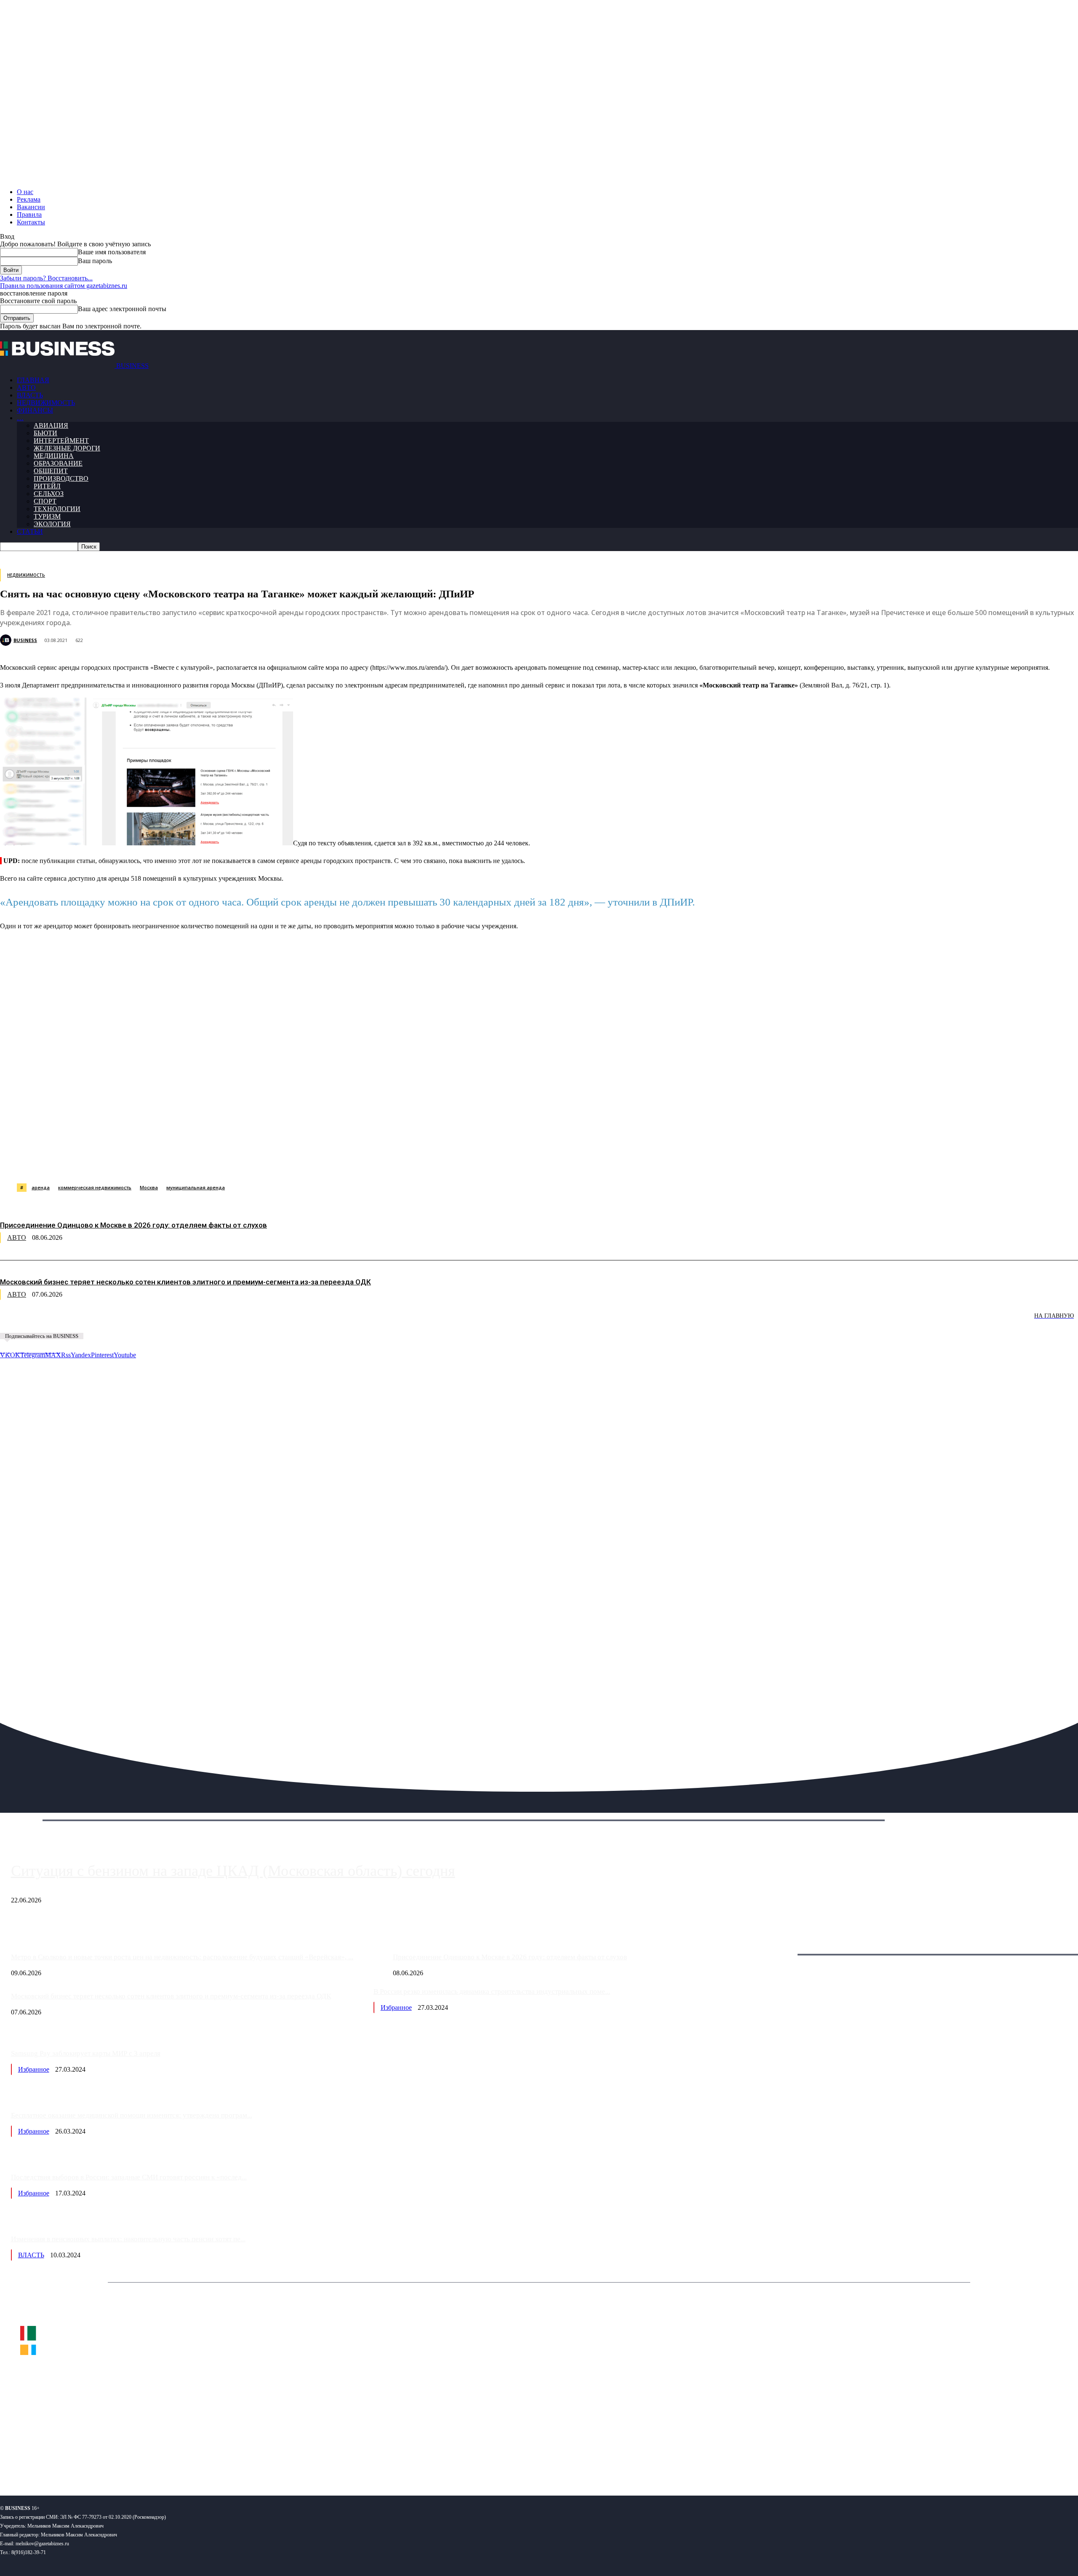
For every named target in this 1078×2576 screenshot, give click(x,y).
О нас (25, 192)
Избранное (396, 2007)
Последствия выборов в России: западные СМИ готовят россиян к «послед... (129, 2177)
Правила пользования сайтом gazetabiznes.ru (64, 286)
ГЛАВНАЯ (33, 380)
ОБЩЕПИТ (51, 471)
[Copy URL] (365, 1162)
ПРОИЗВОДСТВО (61, 478)
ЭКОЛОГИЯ (52, 524)
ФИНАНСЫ (35, 410)
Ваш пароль (95, 261)
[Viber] (124, 1162)
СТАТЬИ (30, 531)
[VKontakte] (81, 2462)
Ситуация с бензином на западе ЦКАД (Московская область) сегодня (233, 1871)
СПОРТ (45, 501)
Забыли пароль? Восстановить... (46, 278)
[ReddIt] (244, 1162)
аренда (41, 1187)
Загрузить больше (780, 1945)
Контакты (31, 222)
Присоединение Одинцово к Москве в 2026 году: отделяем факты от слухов (133, 1225)
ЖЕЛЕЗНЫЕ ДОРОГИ (67, 448)
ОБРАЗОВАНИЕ (58, 463)
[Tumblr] (274, 1162)
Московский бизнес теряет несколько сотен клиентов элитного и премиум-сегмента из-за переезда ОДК (185, 1282)
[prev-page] (42, 1322)
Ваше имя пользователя (112, 252)
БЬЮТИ (45, 433)
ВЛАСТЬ (30, 395)
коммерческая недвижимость (95, 1187)
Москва (149, 1187)
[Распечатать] (395, 1162)
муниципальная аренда (196, 1187)
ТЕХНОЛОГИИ (57, 509)
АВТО (26, 388)
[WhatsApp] (94, 1162)
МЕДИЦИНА (54, 456)
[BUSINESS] (7, 640)
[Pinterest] (214, 1162)
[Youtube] (129, 2462)
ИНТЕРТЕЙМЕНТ (61, 441)
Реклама (29, 199)
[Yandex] (105, 2462)
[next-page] (126, 1322)
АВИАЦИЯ (51, 425)
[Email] (335, 1162)
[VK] (154, 1162)
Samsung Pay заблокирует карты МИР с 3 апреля (86, 2053)
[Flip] (304, 1162)
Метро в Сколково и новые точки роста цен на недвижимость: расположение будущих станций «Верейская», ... (182, 1957)
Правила (29, 214)
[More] (426, 1162)
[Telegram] (184, 1162)
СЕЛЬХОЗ (49, 494)
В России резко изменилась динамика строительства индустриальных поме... (492, 1991)
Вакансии (31, 207)
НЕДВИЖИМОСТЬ (46, 403)
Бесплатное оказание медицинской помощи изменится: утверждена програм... (132, 2115)
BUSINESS (25, 640)
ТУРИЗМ (47, 516)
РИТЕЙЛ (47, 486)
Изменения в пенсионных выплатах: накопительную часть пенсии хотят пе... (128, 2239)
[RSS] (34, 2462)
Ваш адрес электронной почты (122, 309)
